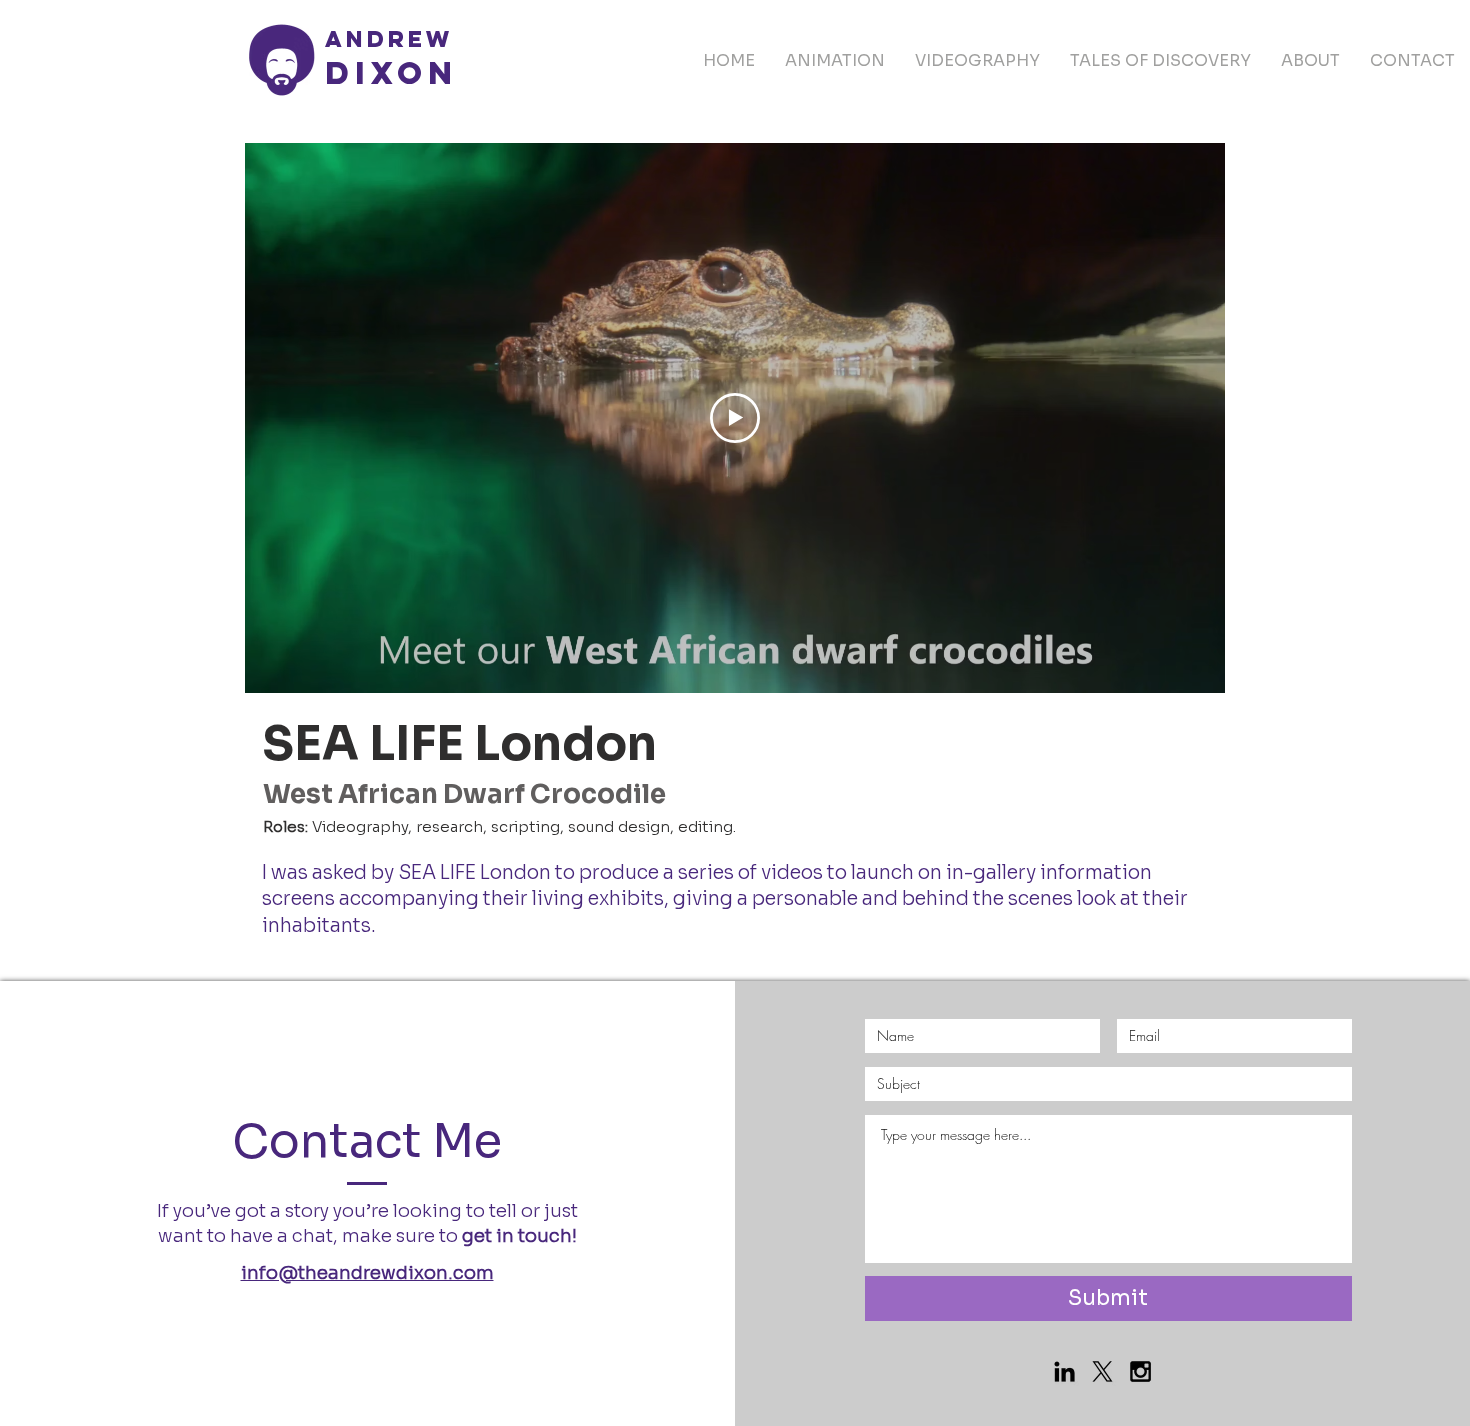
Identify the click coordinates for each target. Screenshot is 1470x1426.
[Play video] (735, 418)
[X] (1102, 1371)
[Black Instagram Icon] (1140, 1371)
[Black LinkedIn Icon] (1064, 1371)
